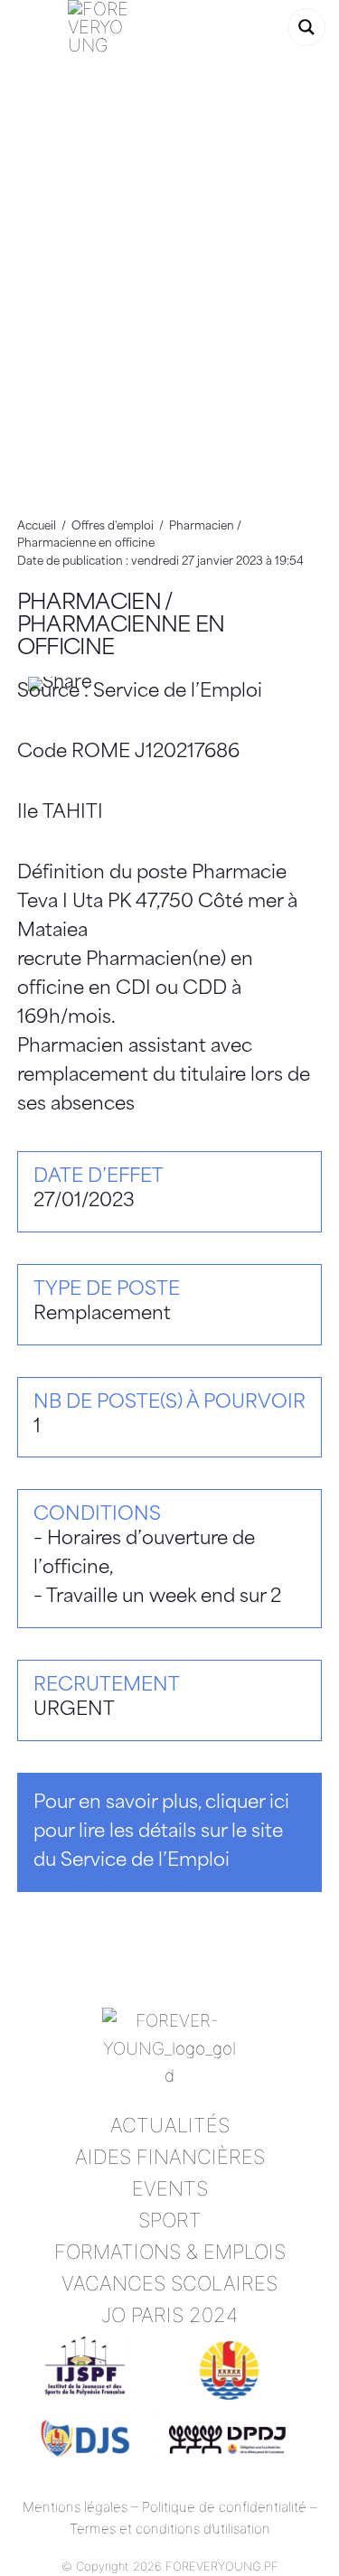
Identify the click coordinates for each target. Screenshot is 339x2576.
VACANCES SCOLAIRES (169, 2283)
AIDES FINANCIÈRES (170, 2157)
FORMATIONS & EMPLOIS (170, 2252)
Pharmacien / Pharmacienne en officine (121, 627)
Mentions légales (75, 2507)
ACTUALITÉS (170, 2125)
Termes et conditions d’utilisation (170, 2529)
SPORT (170, 2220)
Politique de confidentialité (224, 2507)
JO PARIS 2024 (169, 2315)
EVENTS (170, 2188)
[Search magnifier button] (306, 27)
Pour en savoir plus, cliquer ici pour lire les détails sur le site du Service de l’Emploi (161, 1832)
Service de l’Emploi (178, 692)
